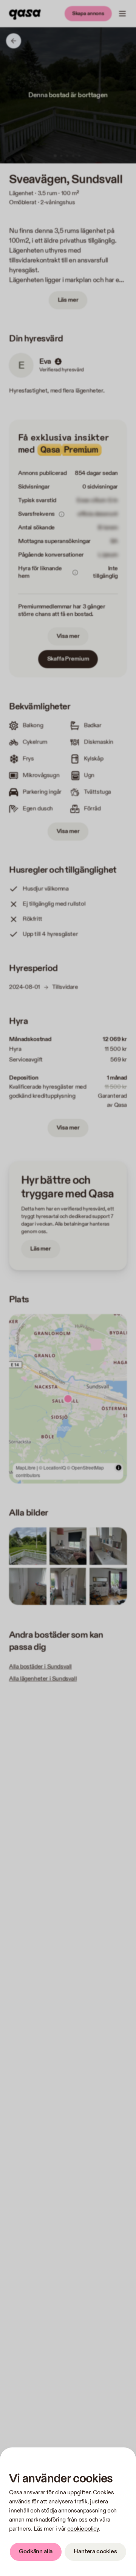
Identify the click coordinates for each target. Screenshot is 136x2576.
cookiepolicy (83, 2529)
